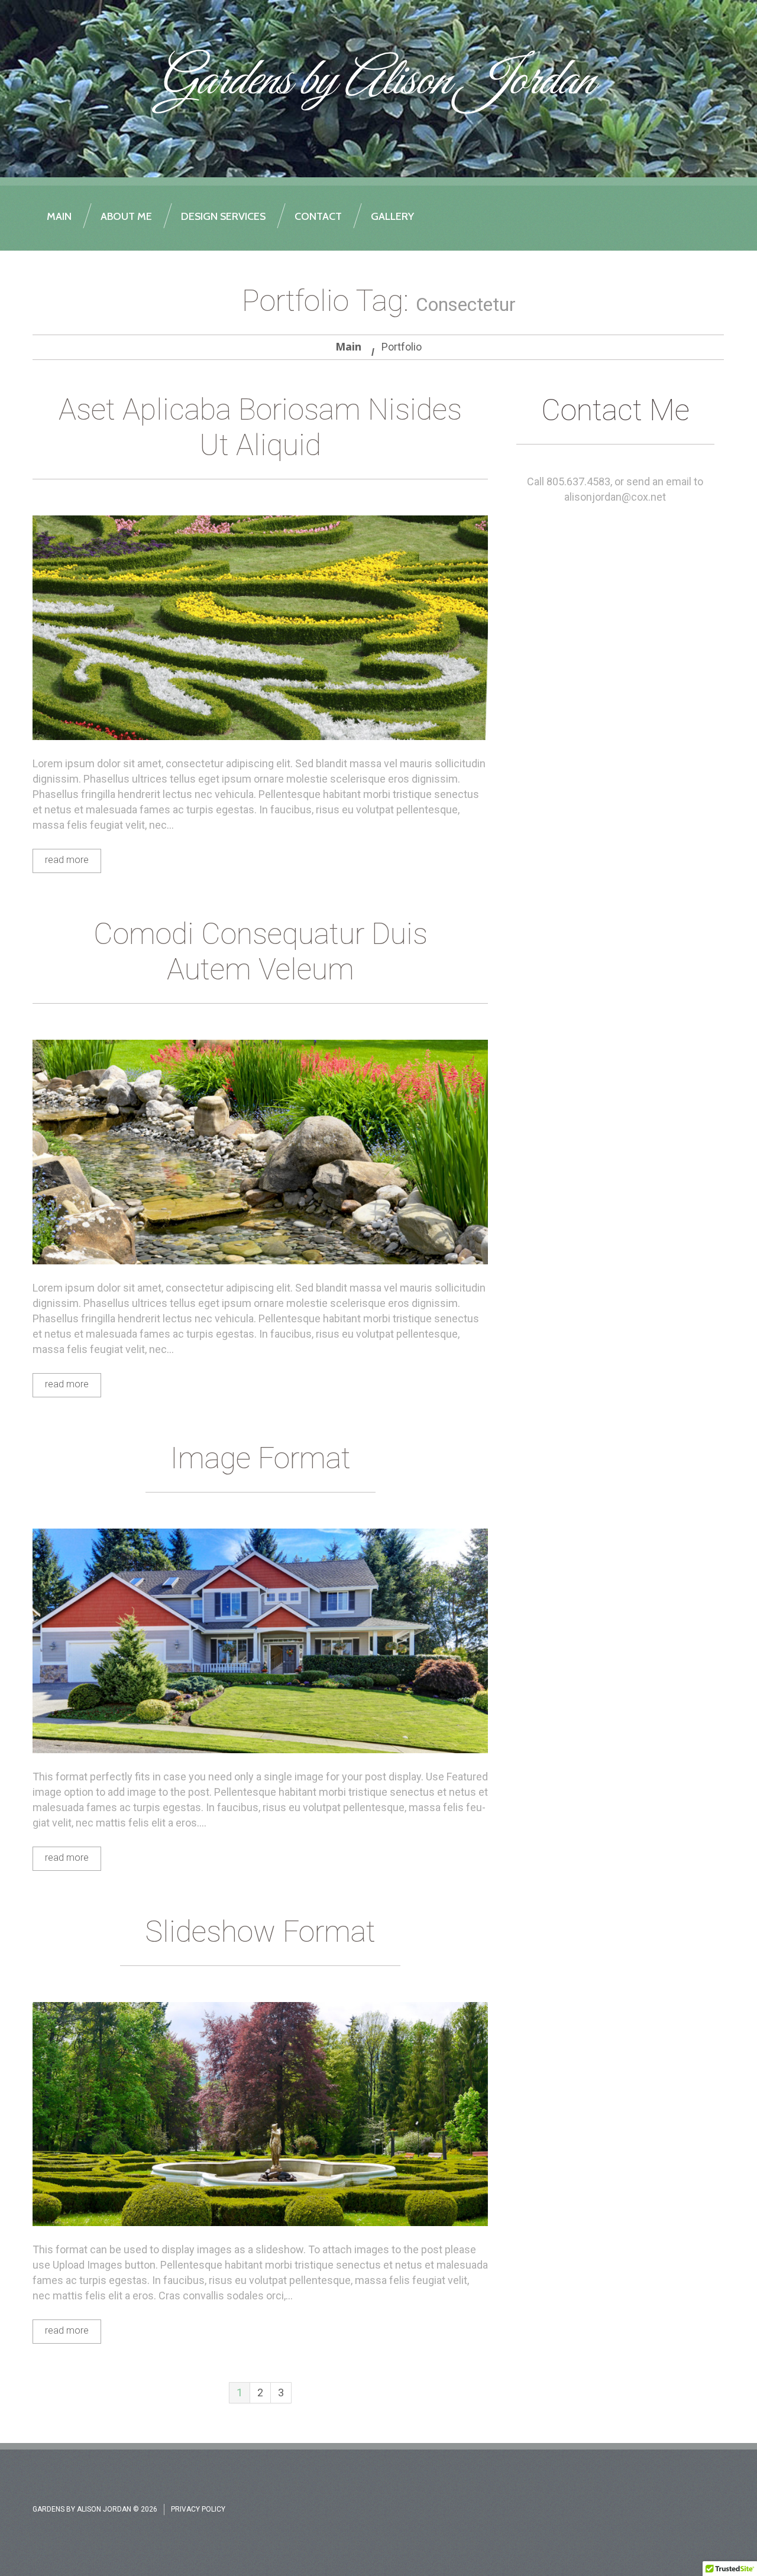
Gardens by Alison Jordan (375, 82)
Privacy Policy (198, 2509)
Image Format (261, 1458)
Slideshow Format (260, 1932)
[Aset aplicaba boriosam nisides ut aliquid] (260, 628)
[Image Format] (260, 1641)
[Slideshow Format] (260, 2114)
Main (348, 346)
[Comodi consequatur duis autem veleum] (260, 1152)
